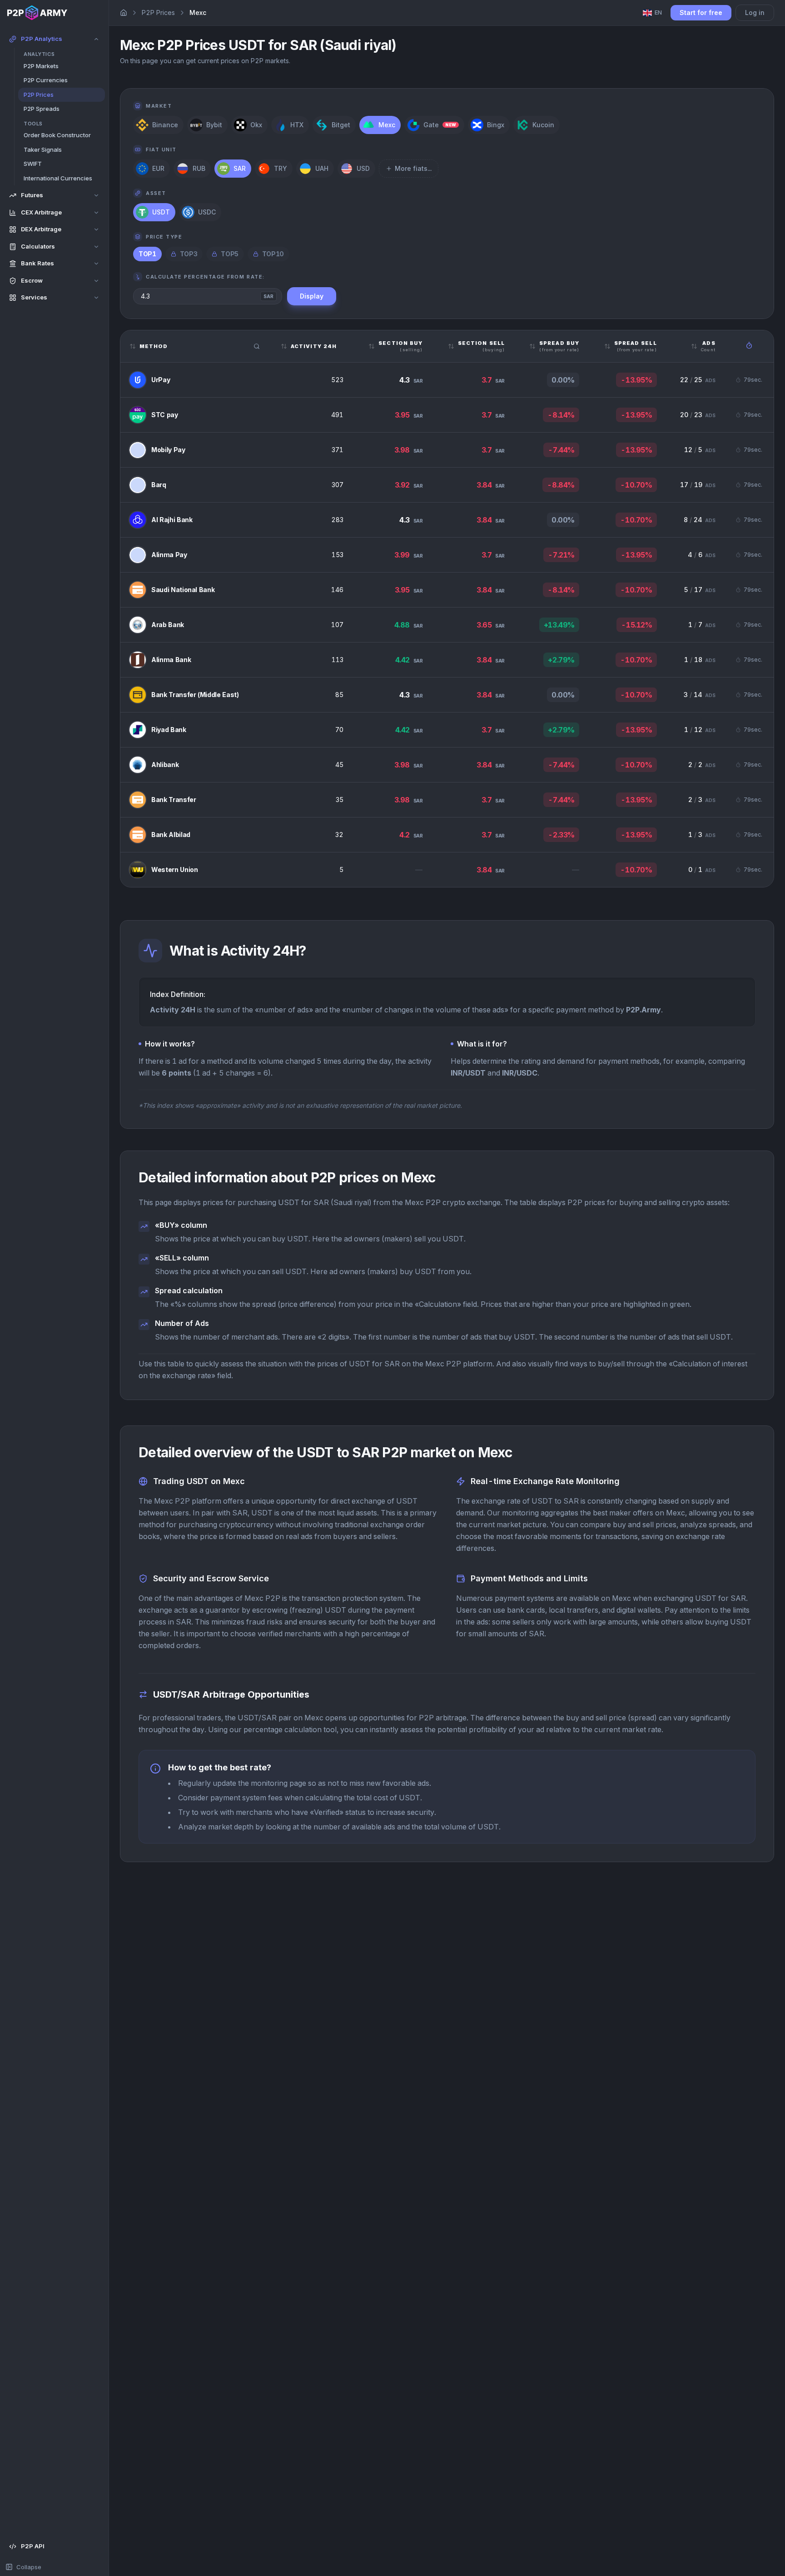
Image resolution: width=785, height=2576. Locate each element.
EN (658, 12)
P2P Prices (158, 12)
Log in (755, 12)
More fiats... (413, 168)
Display (312, 296)
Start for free (701, 12)
